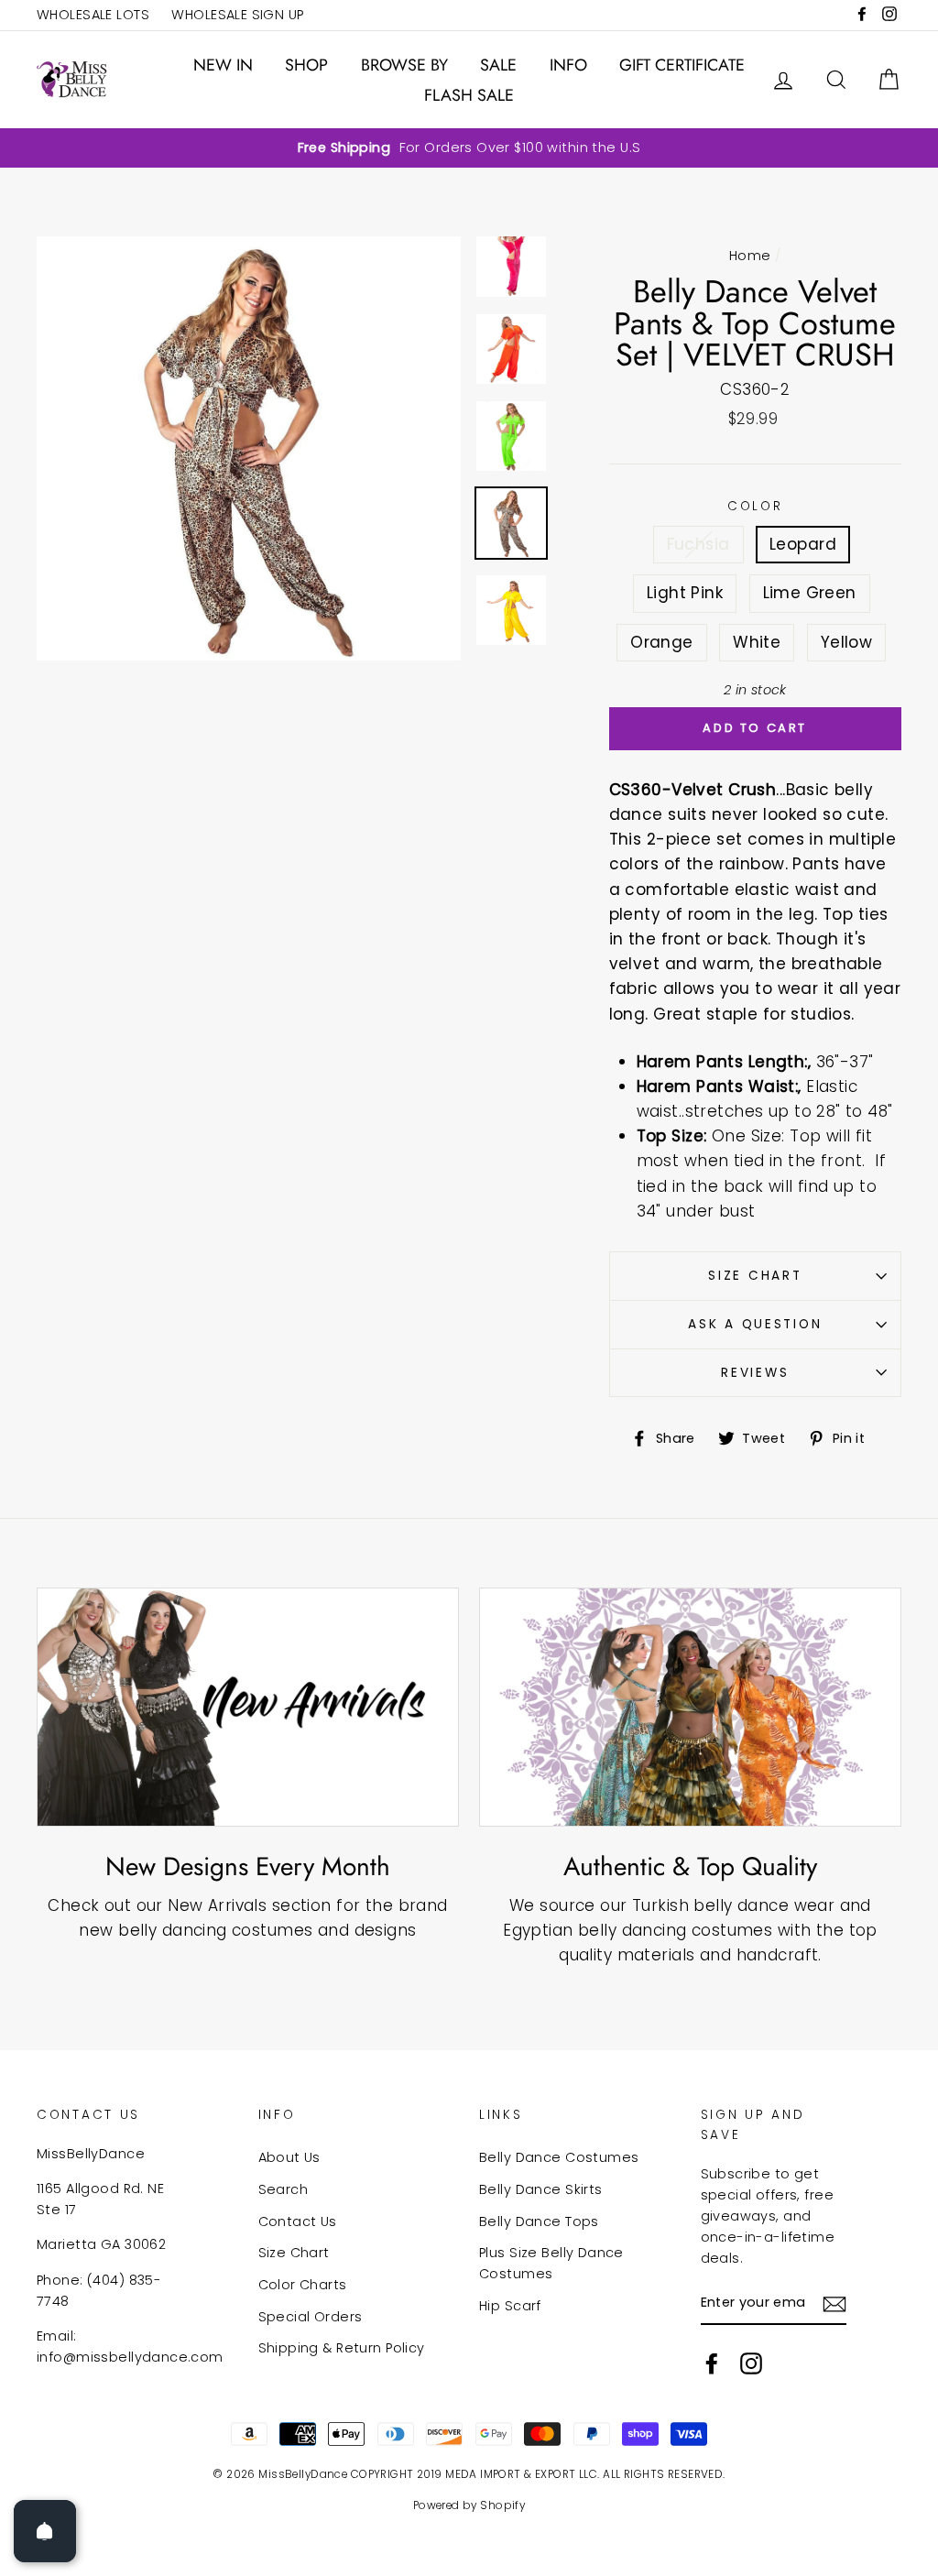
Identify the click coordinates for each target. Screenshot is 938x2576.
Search (284, 2189)
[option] (469, 148)
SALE (498, 65)
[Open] (45, 2531)
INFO (568, 65)
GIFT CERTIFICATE (682, 65)
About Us (289, 2157)
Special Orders (311, 2317)
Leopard (803, 544)
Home (750, 256)
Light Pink (685, 593)
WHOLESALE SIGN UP (237, 15)
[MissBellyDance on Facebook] (712, 2363)
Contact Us (298, 2221)
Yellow (847, 642)
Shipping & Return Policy (342, 2348)
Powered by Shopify (469, 2505)
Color (755, 506)
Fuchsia (698, 544)
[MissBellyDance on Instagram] (751, 2363)
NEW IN (223, 65)
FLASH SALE (469, 95)
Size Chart (755, 1276)
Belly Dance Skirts (541, 2189)
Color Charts (303, 2285)
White (757, 642)
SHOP (306, 65)
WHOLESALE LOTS (93, 15)
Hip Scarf (510, 2306)
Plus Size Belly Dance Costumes (551, 2263)
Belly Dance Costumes (559, 2157)
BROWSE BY (404, 65)
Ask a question (755, 1324)
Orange (662, 642)
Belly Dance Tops (539, 2221)
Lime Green (810, 593)
